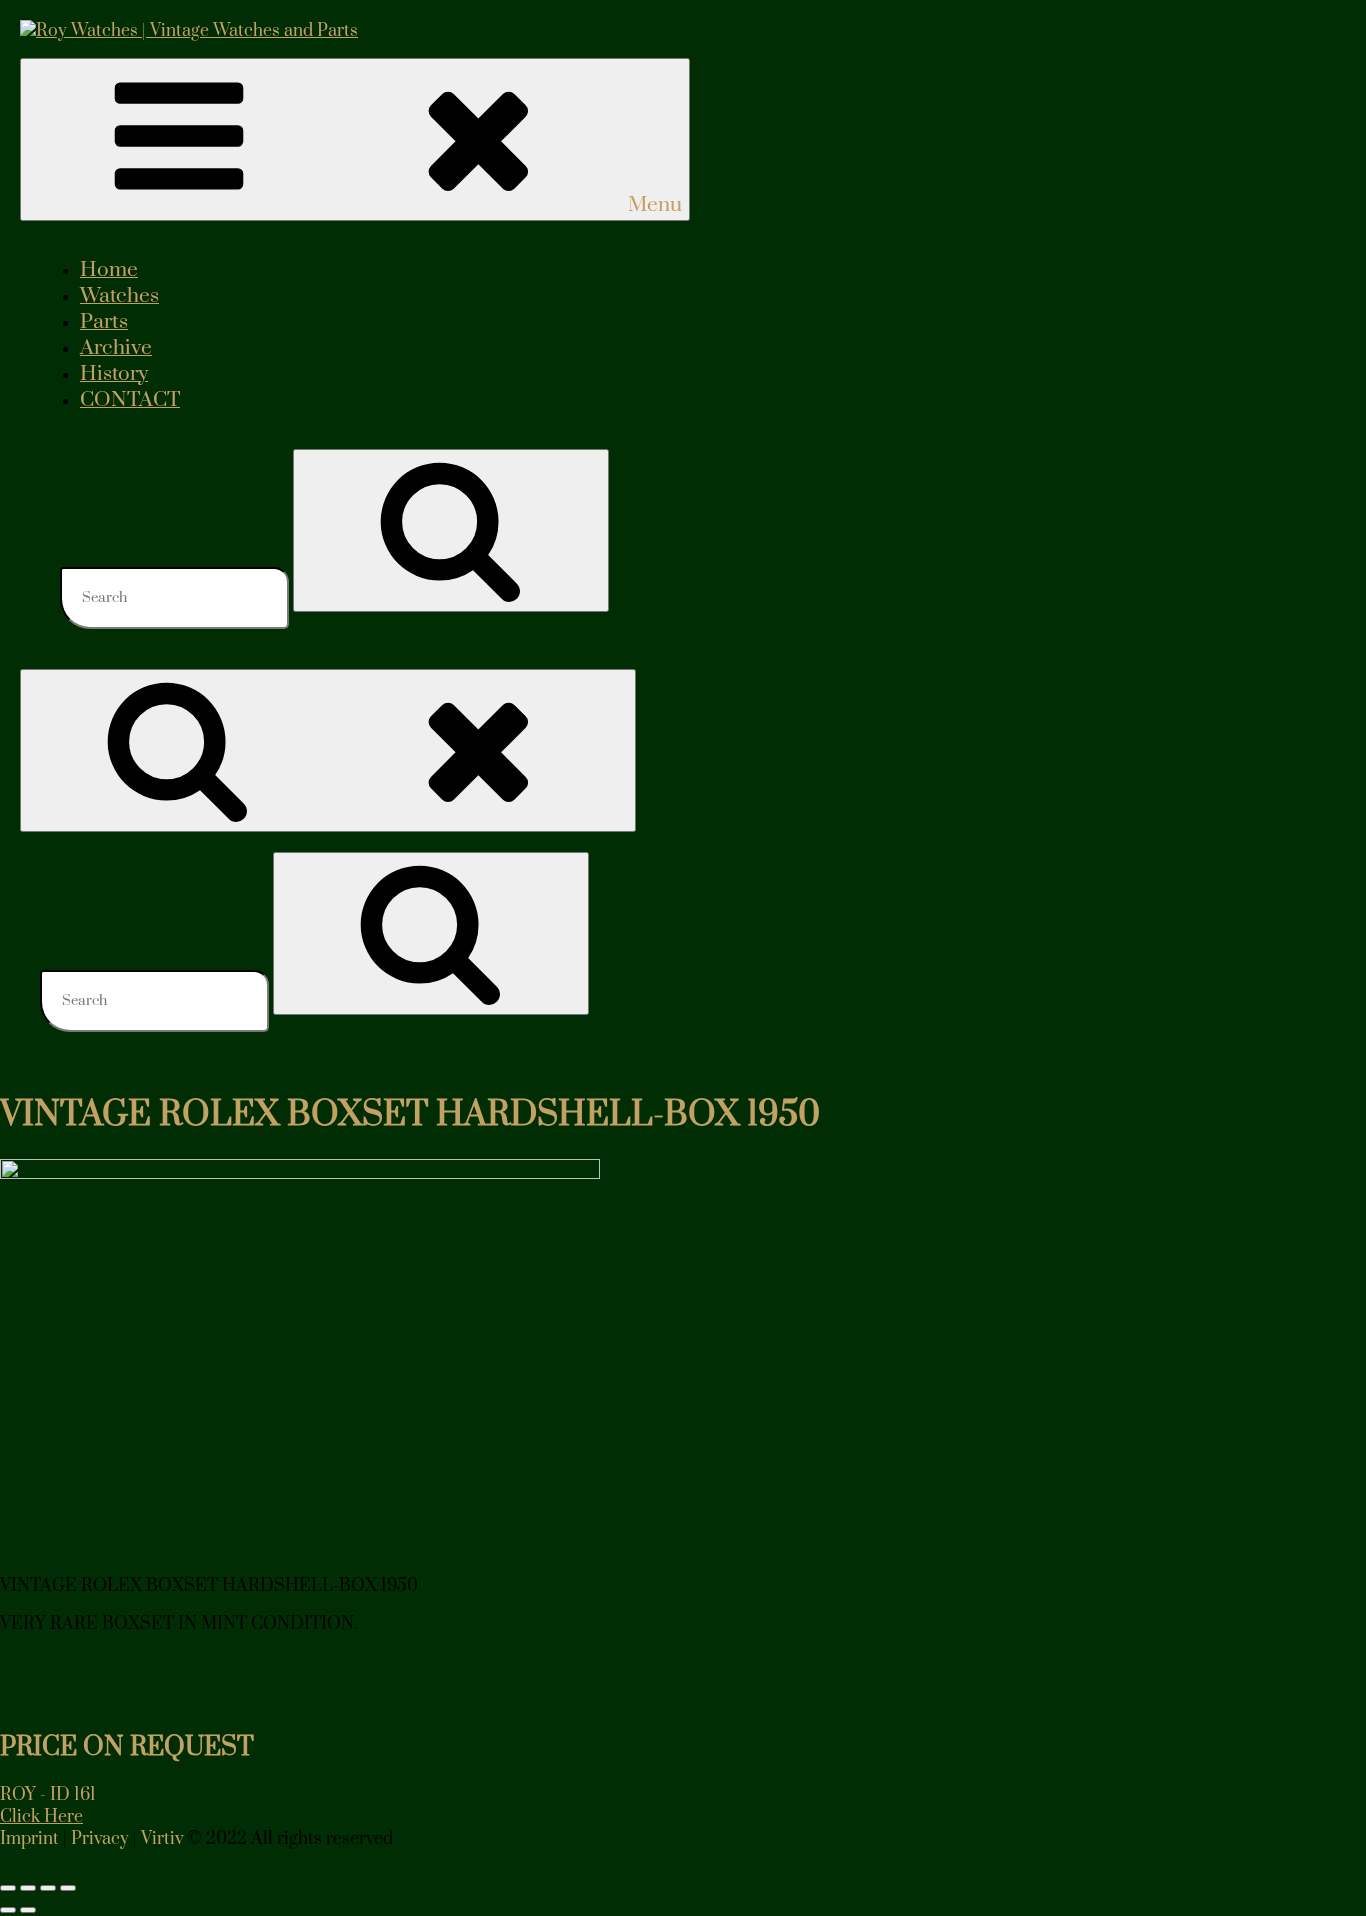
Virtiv (162, 1839)
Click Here (41, 1817)
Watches (119, 296)
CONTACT (130, 400)
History (114, 374)
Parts (104, 322)
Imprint (29, 1839)
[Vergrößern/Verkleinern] (8, 1888)
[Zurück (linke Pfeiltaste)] (8, 1910)
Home (109, 270)
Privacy (100, 1839)
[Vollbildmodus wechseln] (28, 1888)
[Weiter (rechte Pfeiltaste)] (28, 1910)
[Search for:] (176, 597)
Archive (116, 348)
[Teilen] (48, 1888)
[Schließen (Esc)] (68, 1888)
